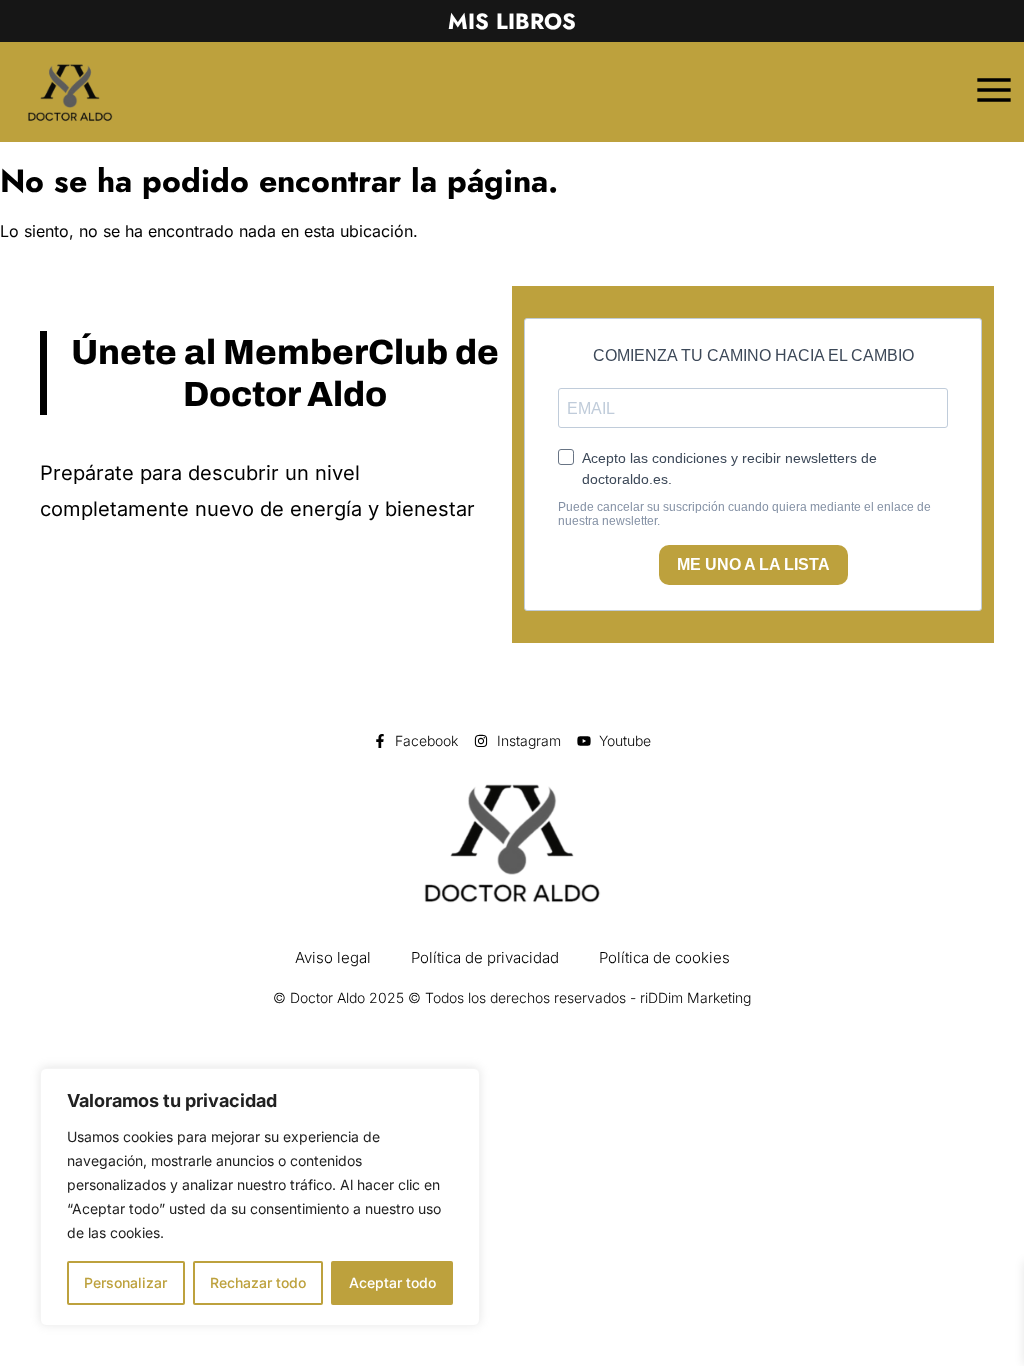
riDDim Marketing (695, 997)
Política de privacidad (485, 957)
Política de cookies (664, 957)
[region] (260, 1197)
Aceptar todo (392, 1282)
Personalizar (125, 1282)
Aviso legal (333, 957)
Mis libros (512, 21)
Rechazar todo (258, 1282)
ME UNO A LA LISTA (753, 564)
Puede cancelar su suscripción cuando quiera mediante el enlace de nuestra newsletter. (744, 514)
